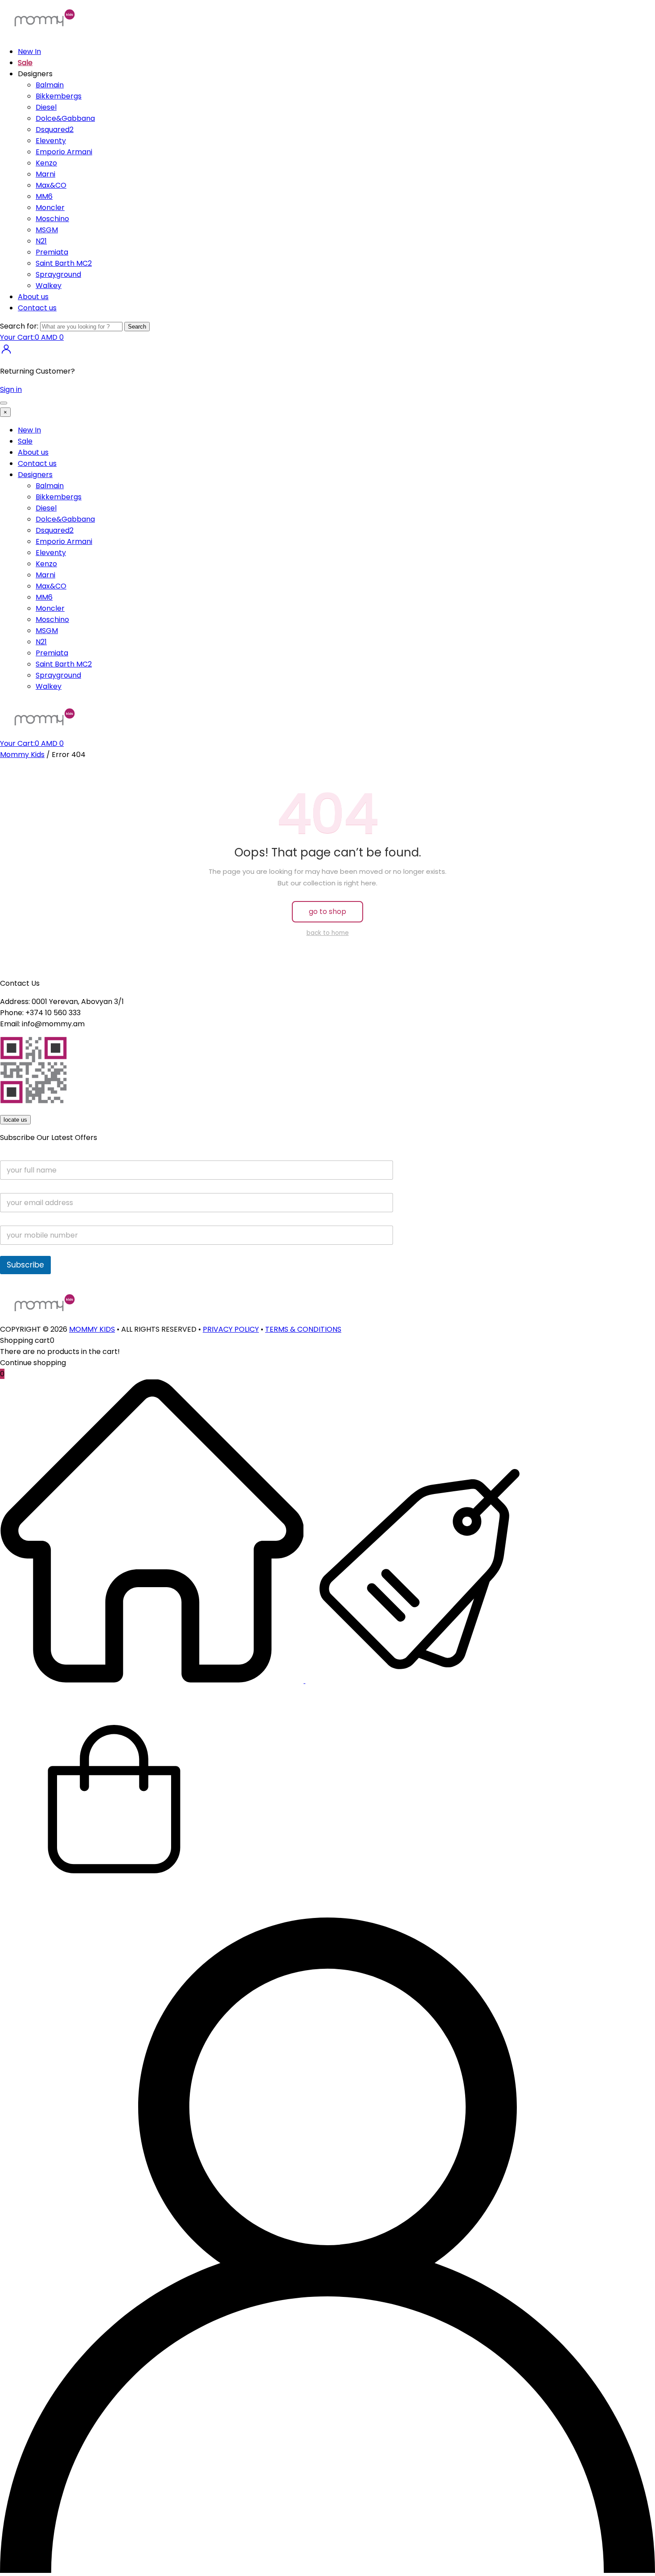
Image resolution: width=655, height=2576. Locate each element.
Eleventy (51, 141)
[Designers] (419, 1681)
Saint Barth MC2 (64, 263)
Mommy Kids (22, 755)
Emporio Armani (64, 152)
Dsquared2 (55, 130)
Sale (25, 63)
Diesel (46, 107)
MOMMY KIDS (92, 1329)
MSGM (47, 230)
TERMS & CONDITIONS (303, 1329)
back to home (328, 933)
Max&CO (51, 185)
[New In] (153, 1681)
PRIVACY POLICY (231, 1329)
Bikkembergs (59, 96)
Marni (45, 174)
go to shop (327, 911)
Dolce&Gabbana (65, 118)
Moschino (52, 219)
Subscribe (25, 1265)
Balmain (50, 85)
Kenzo (46, 163)
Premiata (52, 252)
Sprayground (58, 274)
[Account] (327, 2570)
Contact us (37, 308)
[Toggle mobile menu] (4, 403)
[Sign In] (6, 353)
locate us (15, 1120)
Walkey (49, 286)
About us (33, 297)
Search (137, 327)
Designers (35, 475)
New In (29, 51)
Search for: (19, 326)
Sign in (11, 389)
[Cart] (114, 1912)
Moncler (50, 208)
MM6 (44, 196)
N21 (41, 241)
